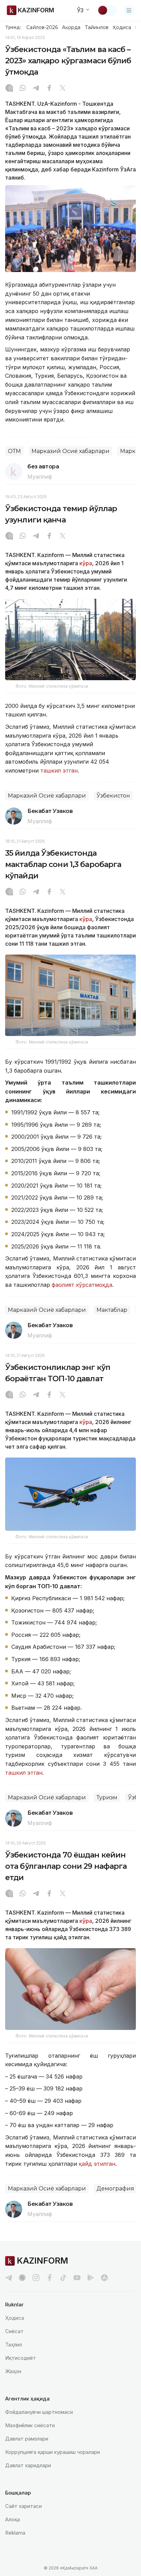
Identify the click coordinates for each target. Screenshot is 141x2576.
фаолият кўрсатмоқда (82, 1285)
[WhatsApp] (23, 89)
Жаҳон (13, 2371)
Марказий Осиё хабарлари (70, 451)
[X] (63, 89)
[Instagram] (9, 89)
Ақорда (71, 27)
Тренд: (13, 27)
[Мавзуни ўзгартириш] (107, 10)
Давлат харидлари (28, 2465)
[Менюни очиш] (129, 10)
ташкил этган (58, 771)
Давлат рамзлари (27, 2439)
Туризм (107, 1797)
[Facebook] (49, 89)
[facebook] (50, 2278)
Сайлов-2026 (42, 27)
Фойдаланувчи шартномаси (39, 2412)
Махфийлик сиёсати (30, 2425)
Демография (115, 2189)
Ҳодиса (122, 27)
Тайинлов (97, 27)
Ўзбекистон (113, 796)
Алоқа (12, 2519)
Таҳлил (14, 2345)
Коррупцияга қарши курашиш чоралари (53, 2452)
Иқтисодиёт (21, 2358)
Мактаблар (112, 1310)
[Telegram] (36, 89)
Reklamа (15, 2533)
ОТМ (14, 451)
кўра (86, 563)
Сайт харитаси (23, 2506)
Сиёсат (14, 2331)
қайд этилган (97, 2164)
